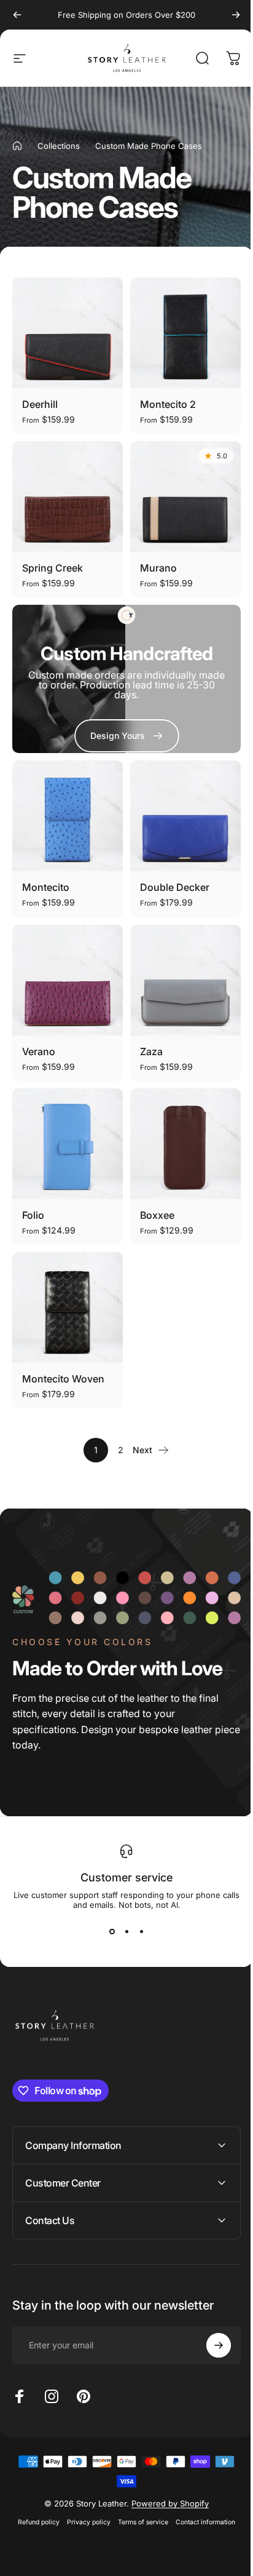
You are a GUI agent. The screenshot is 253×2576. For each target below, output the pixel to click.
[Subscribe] (209, 2318)
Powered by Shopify (166, 2476)
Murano (158, 568)
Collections (59, 146)
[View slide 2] (126, 1932)
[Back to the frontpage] (17, 146)
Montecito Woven (63, 1379)
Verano (39, 1051)
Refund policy (34, 2494)
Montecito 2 (168, 404)
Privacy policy (84, 2494)
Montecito (46, 887)
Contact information (201, 2494)
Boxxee (157, 1215)
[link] (127, 736)
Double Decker (175, 887)
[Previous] (17, 15)
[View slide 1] (112, 1932)
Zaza (151, 1051)
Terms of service (139, 2494)
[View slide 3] (141, 1932)
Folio (33, 1215)
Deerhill (40, 404)
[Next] (236, 15)
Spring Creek (53, 568)
